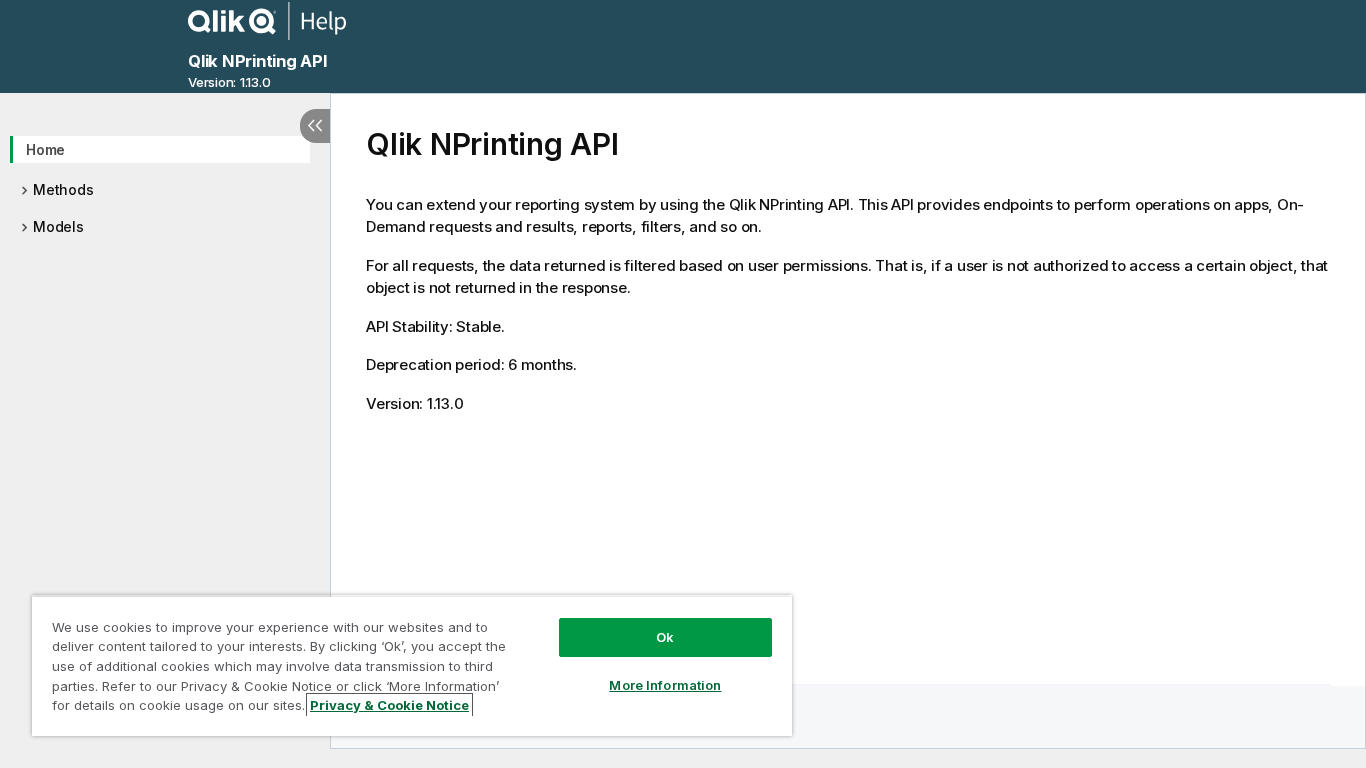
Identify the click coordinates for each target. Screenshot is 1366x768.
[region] (412, 665)
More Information (665, 685)
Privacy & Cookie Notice (389, 705)
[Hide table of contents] (315, 126)
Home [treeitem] (45, 149)
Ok (665, 637)
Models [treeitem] (58, 226)
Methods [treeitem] (63, 189)
